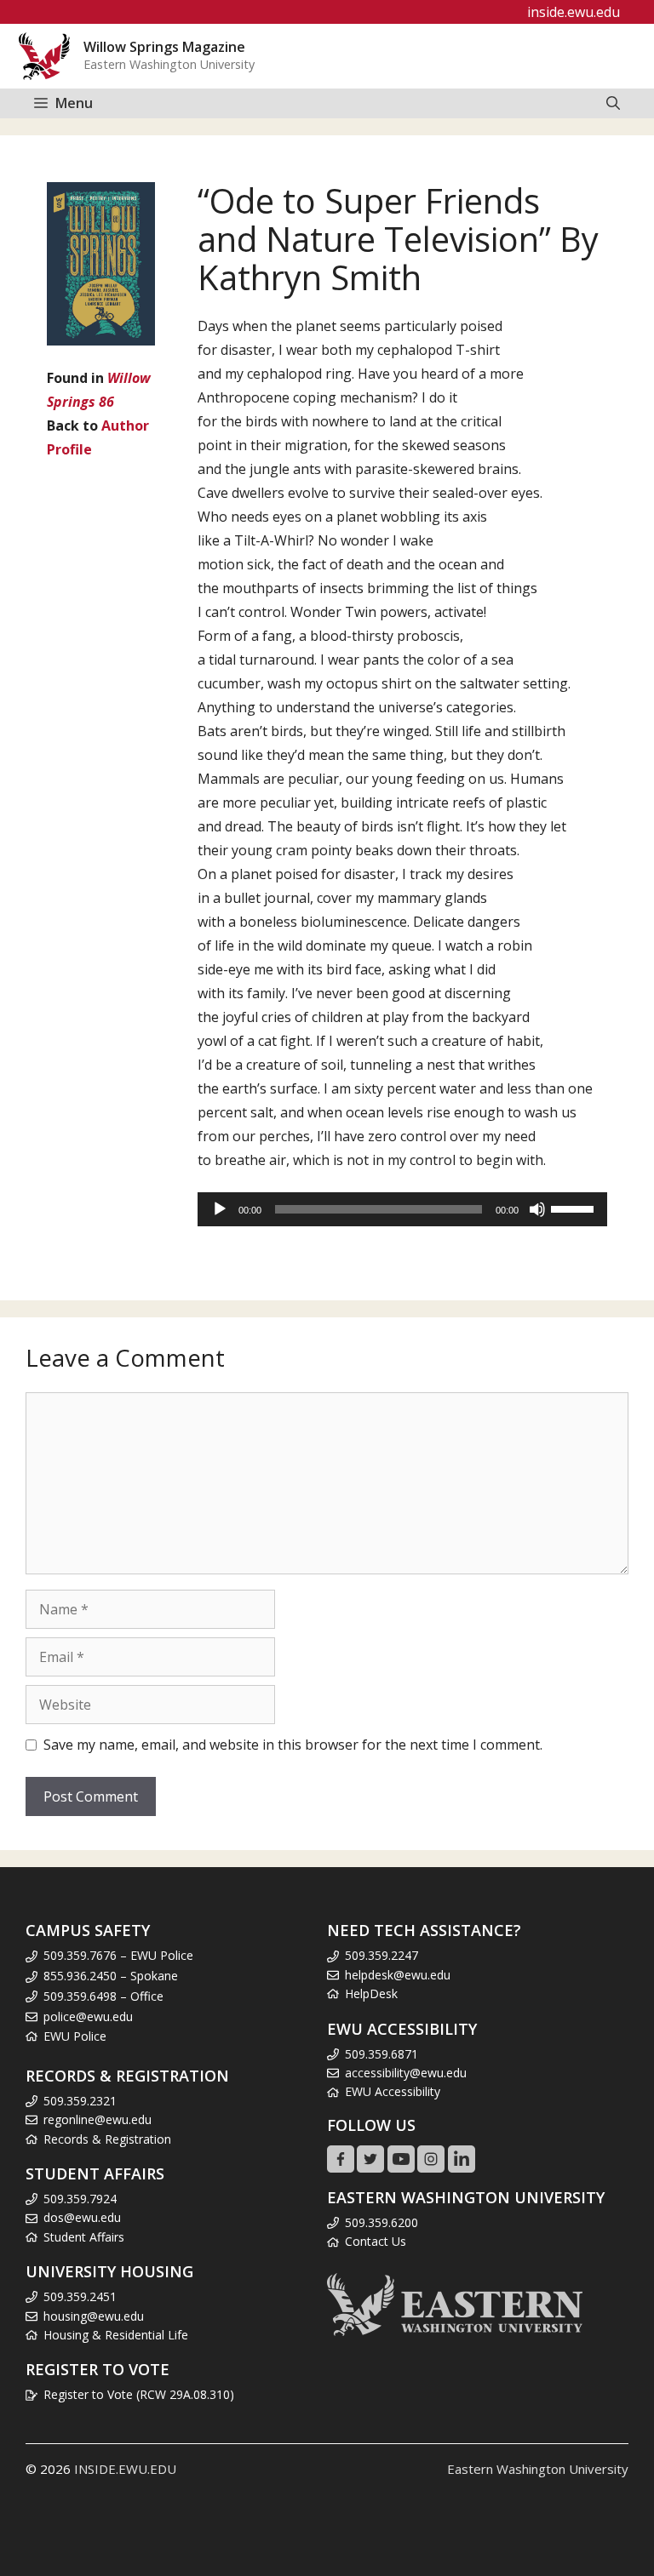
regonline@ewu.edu (98, 2119)
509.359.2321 (80, 2101)
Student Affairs (84, 2237)
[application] (402, 1209)
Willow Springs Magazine (164, 47)
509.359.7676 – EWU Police (118, 1955)
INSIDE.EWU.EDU (125, 2469)
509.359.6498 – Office (103, 1996)
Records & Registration (107, 2139)
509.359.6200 (381, 2222)
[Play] (220, 1209)
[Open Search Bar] (613, 103)
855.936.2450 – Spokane (111, 1976)
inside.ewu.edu (574, 12)
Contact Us (376, 2241)
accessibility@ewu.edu (406, 2073)
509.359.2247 (381, 1955)
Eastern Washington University (538, 2469)
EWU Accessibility (393, 2091)
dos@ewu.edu (82, 2217)
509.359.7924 (80, 2199)
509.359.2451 (80, 2296)
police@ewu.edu (88, 2016)
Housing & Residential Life (116, 2335)
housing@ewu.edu (94, 2316)
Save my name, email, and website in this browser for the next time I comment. (293, 1745)
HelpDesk (371, 1993)
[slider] (575, 1208)
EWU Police (75, 2036)
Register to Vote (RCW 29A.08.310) (139, 2394)
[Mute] (537, 1209)
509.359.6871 (381, 2054)
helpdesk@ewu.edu (398, 1975)
